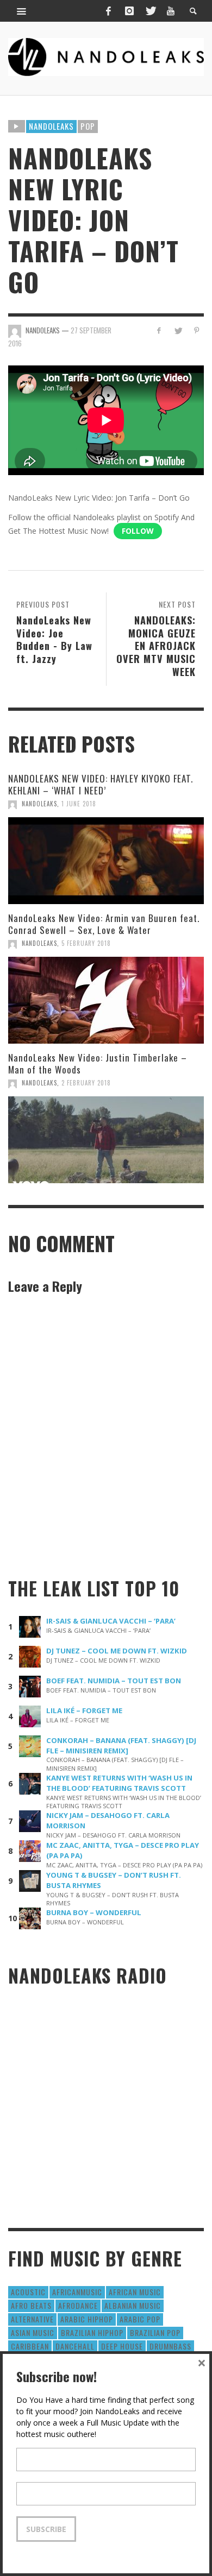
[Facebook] (108, 11)
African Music (135, 2292)
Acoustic (28, 2292)
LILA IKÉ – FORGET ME (84, 1710)
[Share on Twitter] (177, 330)
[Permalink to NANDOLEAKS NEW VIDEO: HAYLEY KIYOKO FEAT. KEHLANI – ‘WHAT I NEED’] (106, 861)
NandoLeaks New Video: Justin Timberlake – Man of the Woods (98, 1063)
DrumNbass (170, 2346)
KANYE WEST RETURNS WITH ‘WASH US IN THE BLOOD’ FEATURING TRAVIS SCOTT (119, 1783)
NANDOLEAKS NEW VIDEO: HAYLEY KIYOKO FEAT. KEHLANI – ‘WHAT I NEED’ (101, 784)
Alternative (32, 2319)
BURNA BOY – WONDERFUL (94, 1912)
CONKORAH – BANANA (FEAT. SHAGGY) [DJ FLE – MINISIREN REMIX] (121, 1745)
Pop (88, 126)
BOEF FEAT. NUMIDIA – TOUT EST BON (114, 1681)
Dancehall (75, 2346)
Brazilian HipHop (92, 2332)
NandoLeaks (39, 804)
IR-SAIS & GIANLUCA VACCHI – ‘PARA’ (111, 1621)
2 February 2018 (86, 1083)
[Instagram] (129, 11)
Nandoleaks (51, 126)
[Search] (22, 11)
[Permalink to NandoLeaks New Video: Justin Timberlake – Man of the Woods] (106, 1140)
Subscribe (46, 2529)
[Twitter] (150, 11)
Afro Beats (31, 2305)
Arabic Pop (140, 2319)
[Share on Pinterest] (197, 330)
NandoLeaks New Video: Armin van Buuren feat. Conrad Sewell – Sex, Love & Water (104, 924)
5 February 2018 (86, 943)
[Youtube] (171, 11)
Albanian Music (133, 2305)
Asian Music (33, 2332)
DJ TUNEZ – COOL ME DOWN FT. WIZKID (117, 1651)
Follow (138, 531)
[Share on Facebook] (159, 330)
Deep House (122, 2346)
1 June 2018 (79, 804)
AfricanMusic (77, 2292)
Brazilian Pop (155, 2332)
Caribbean (30, 2346)
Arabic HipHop (87, 2319)
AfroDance (78, 2305)
